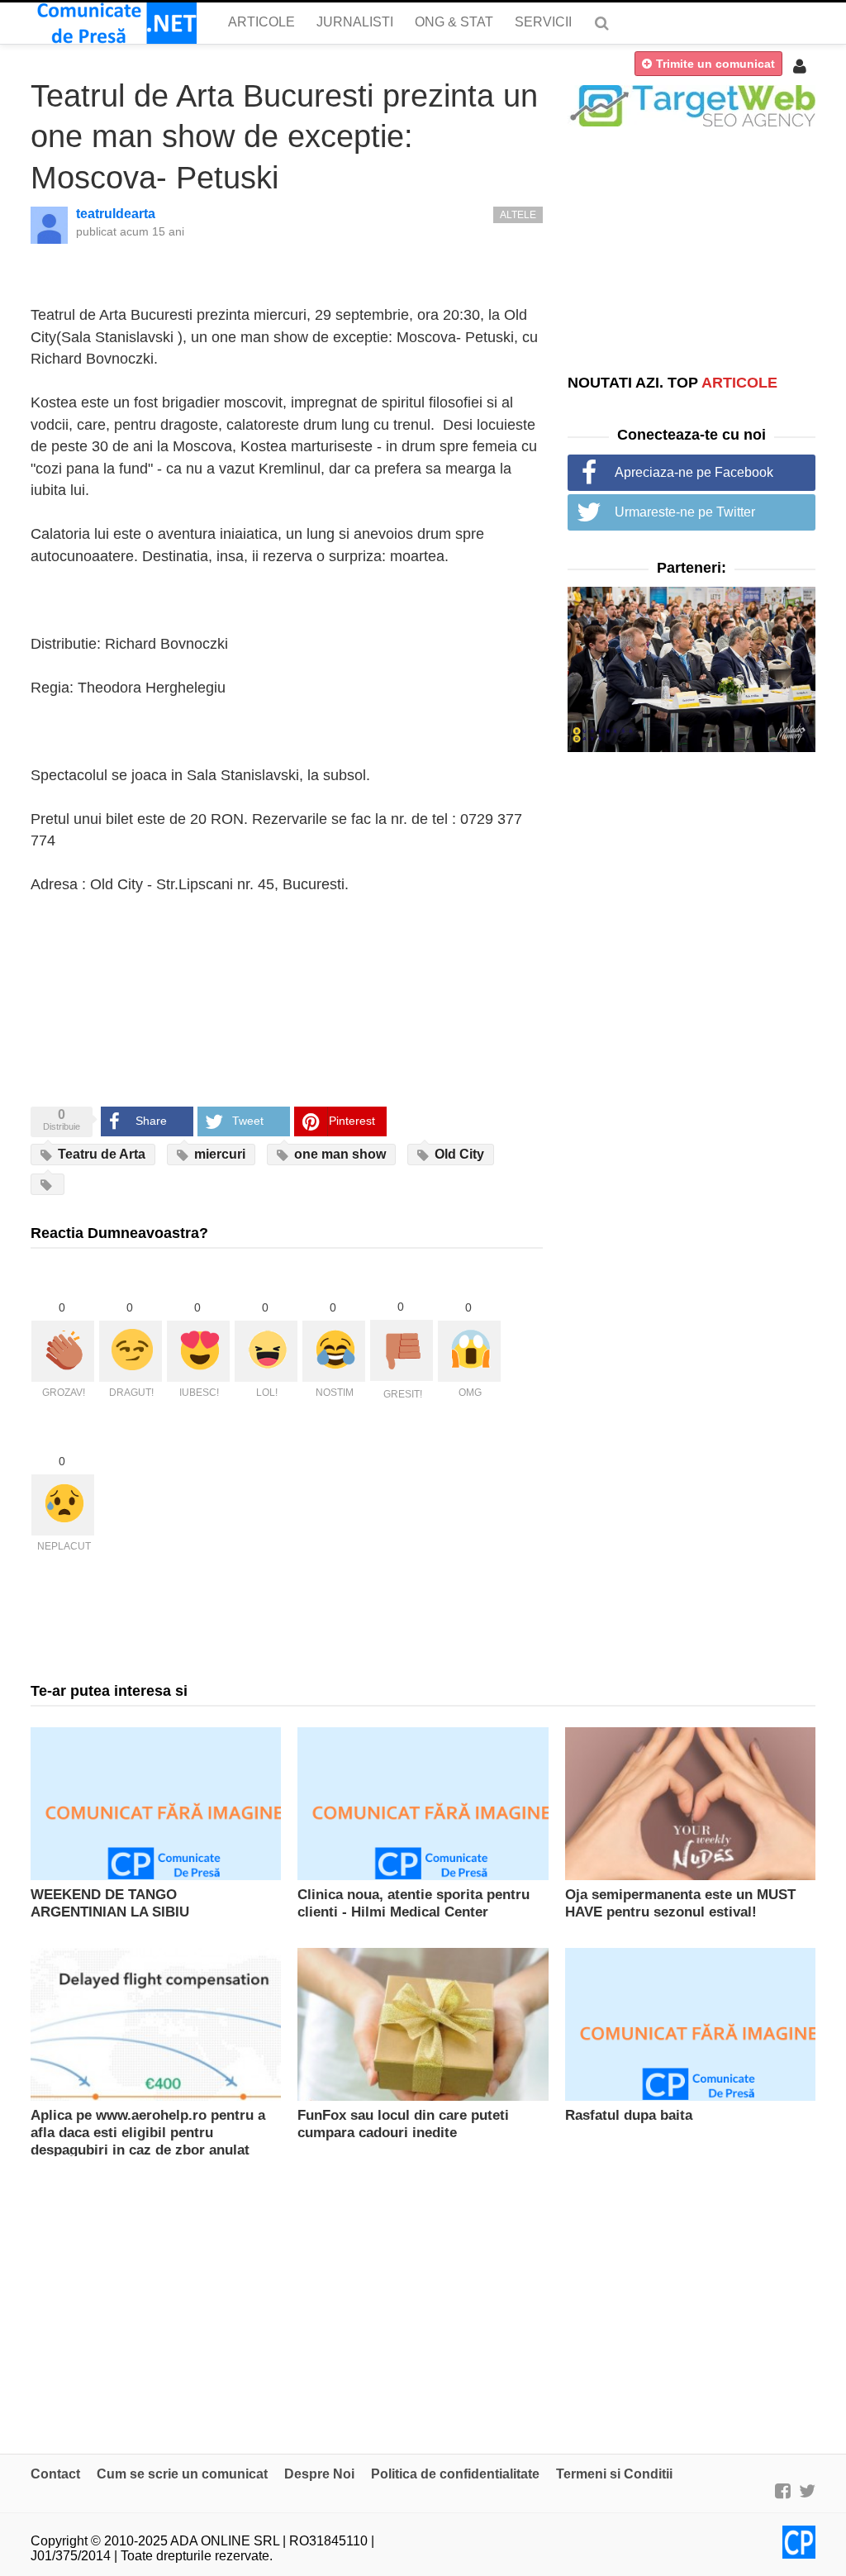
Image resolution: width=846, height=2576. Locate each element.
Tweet (248, 1121)
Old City (458, 1154)
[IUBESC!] (198, 1351)
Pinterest (352, 1121)
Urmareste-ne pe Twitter (685, 512)
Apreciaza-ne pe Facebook (694, 472)
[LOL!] (266, 1351)
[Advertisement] (692, 250)
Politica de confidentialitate (455, 2474)
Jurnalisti (355, 22)
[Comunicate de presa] (114, 23)
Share (151, 1121)
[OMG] (469, 1351)
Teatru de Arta (100, 1154)
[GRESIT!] (402, 1350)
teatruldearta (116, 214)
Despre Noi (319, 2474)
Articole (261, 22)
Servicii (543, 22)
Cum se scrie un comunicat (182, 2474)
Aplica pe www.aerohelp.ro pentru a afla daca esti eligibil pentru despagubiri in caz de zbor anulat (148, 2133)
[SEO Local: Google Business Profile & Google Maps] (692, 105)
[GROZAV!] (63, 1351)
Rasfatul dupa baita (629, 2115)
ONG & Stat (454, 22)
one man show (338, 1154)
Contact (55, 2474)
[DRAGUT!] (131, 1351)
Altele (518, 215)
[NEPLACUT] (63, 1505)
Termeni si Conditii (614, 2474)
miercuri (218, 1154)
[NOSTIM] (334, 1351)
